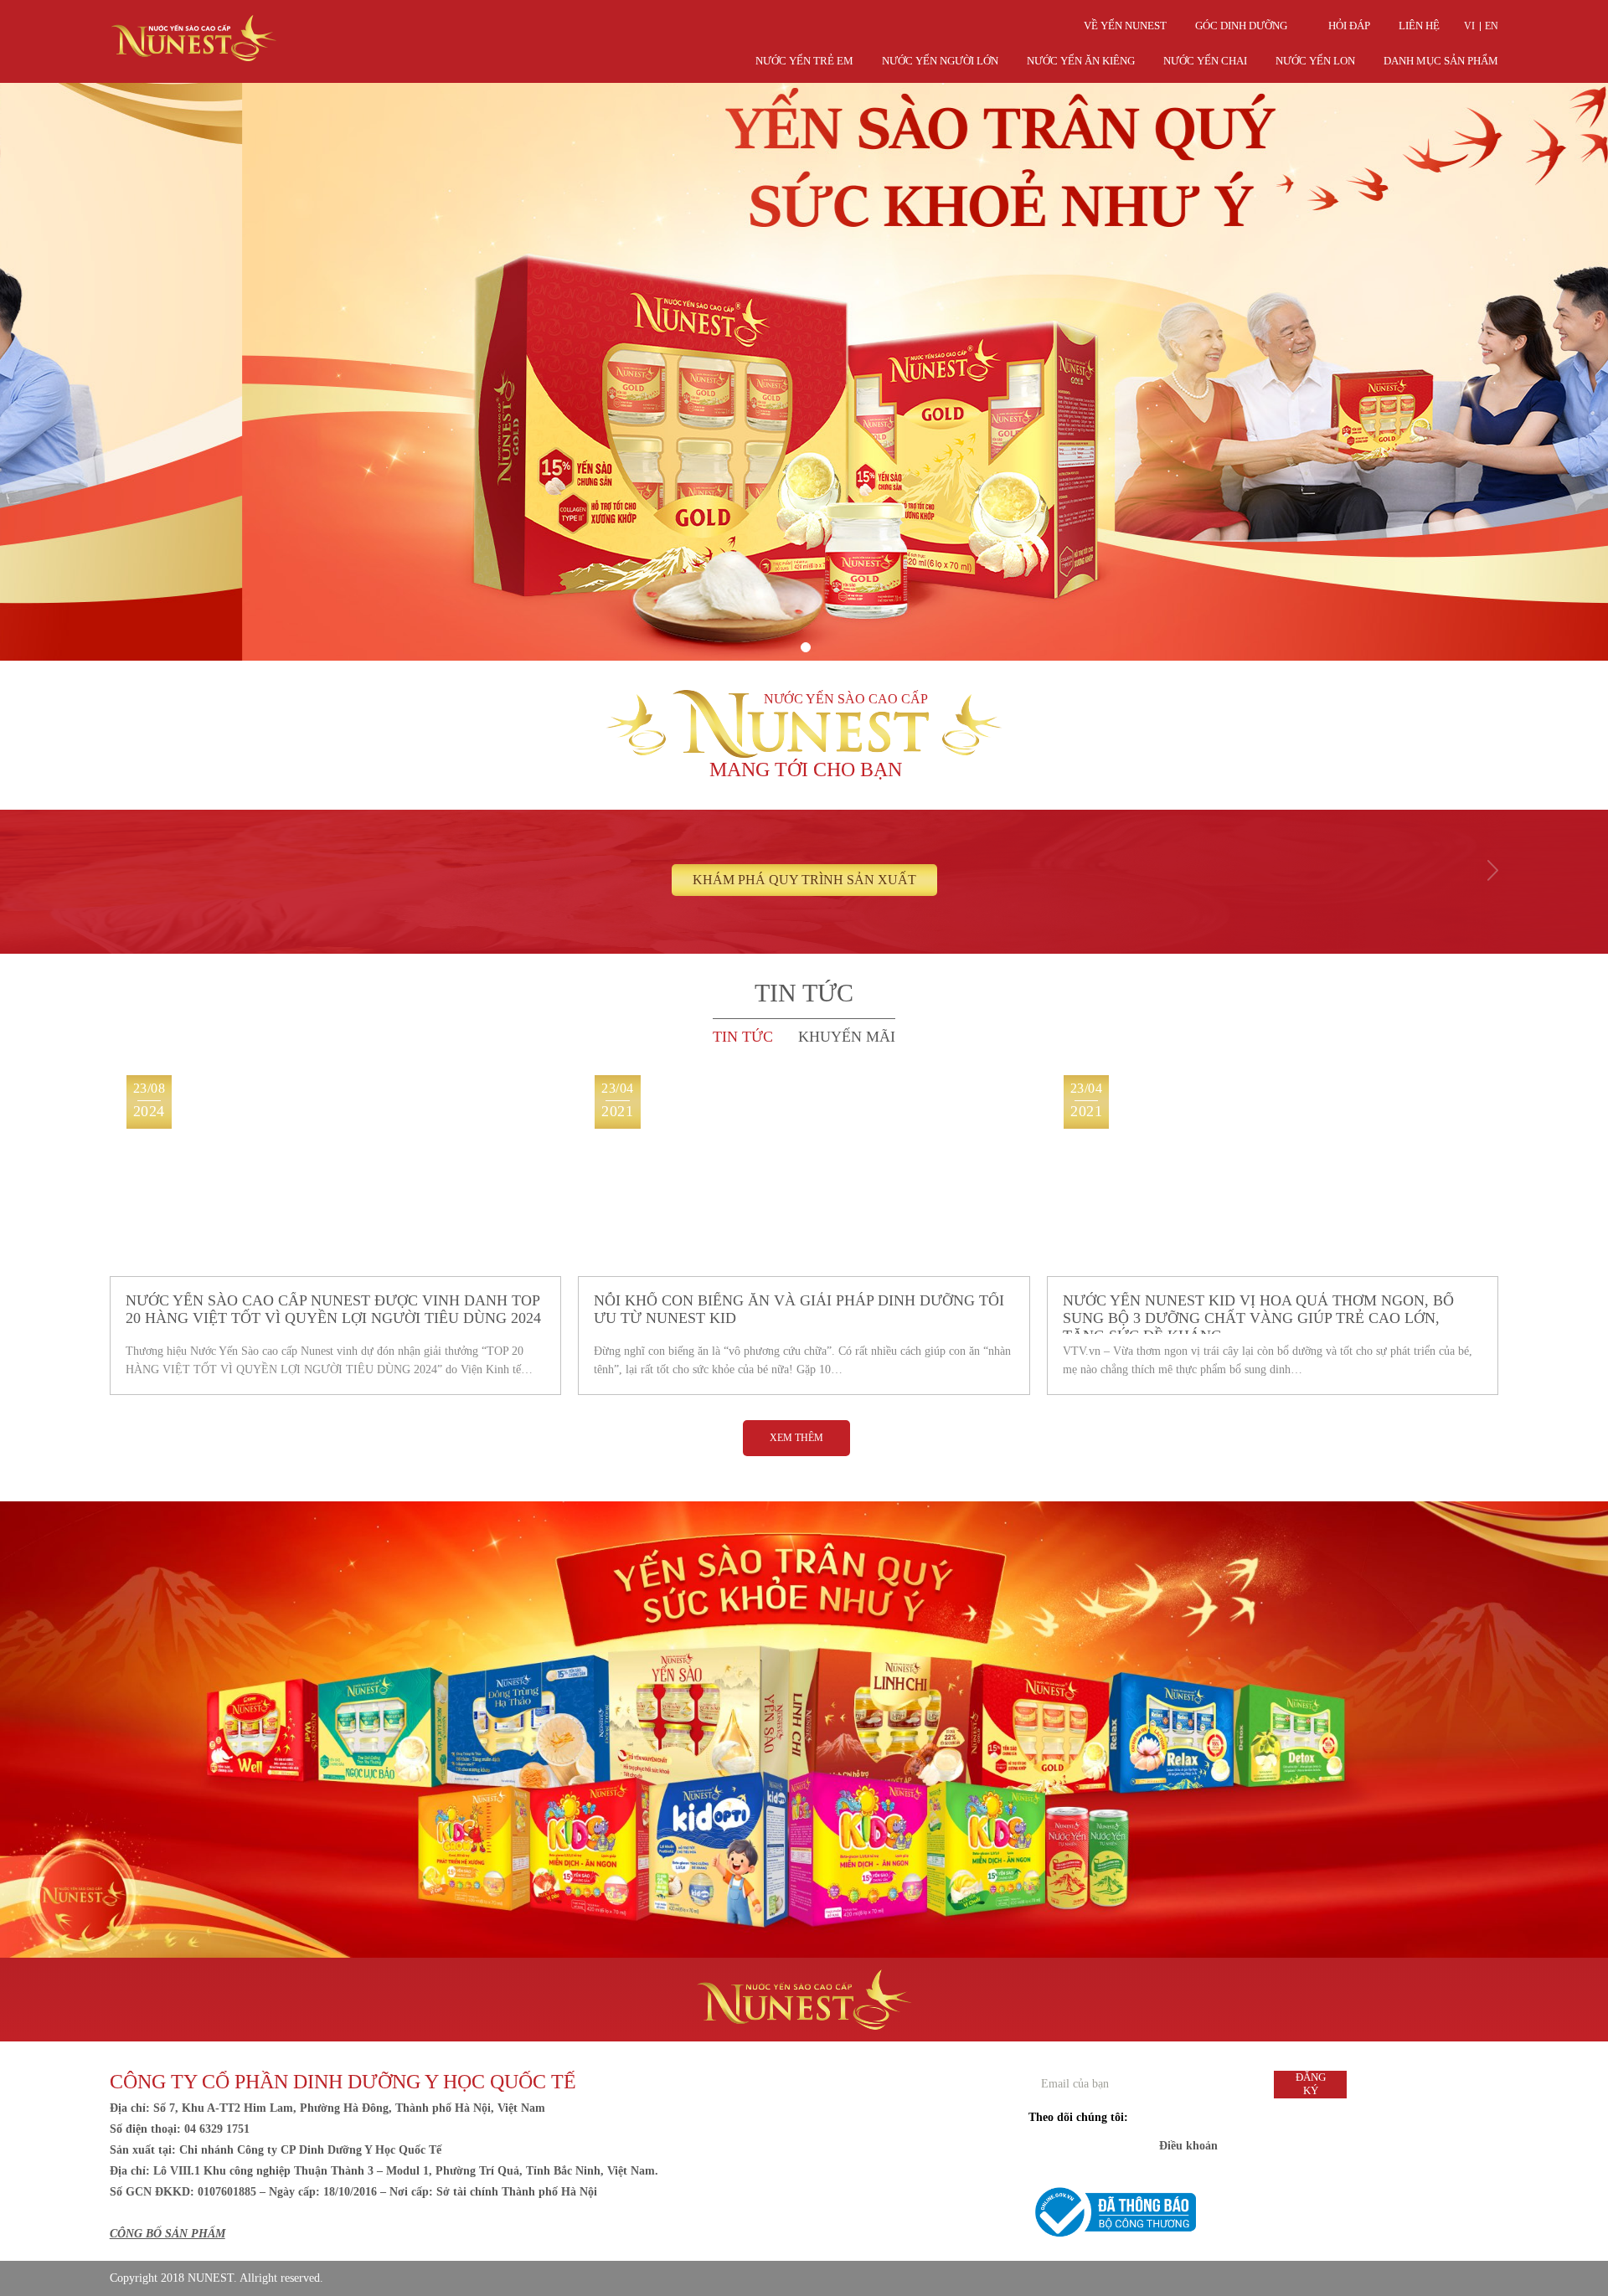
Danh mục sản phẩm (1441, 61)
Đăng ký (1311, 2084)
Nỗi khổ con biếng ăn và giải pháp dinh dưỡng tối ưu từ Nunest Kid (799, 1309)
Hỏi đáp (1349, 26)
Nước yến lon (1315, 61)
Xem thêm (796, 1438)
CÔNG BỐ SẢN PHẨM (167, 2234)
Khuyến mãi (847, 1037)
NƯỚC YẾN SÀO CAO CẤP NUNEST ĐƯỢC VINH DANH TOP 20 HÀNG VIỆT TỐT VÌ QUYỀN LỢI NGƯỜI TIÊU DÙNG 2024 (333, 1309)
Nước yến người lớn (940, 61)
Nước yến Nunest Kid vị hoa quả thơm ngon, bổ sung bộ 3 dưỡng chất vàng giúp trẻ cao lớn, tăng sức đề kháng (1258, 1313)
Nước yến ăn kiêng (1081, 61)
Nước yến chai (1205, 61)
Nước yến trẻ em (804, 61)
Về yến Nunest (1125, 26)
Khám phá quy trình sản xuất (804, 880)
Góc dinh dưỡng (1241, 26)
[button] (806, 647)
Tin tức (743, 1037)
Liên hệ (1419, 26)
